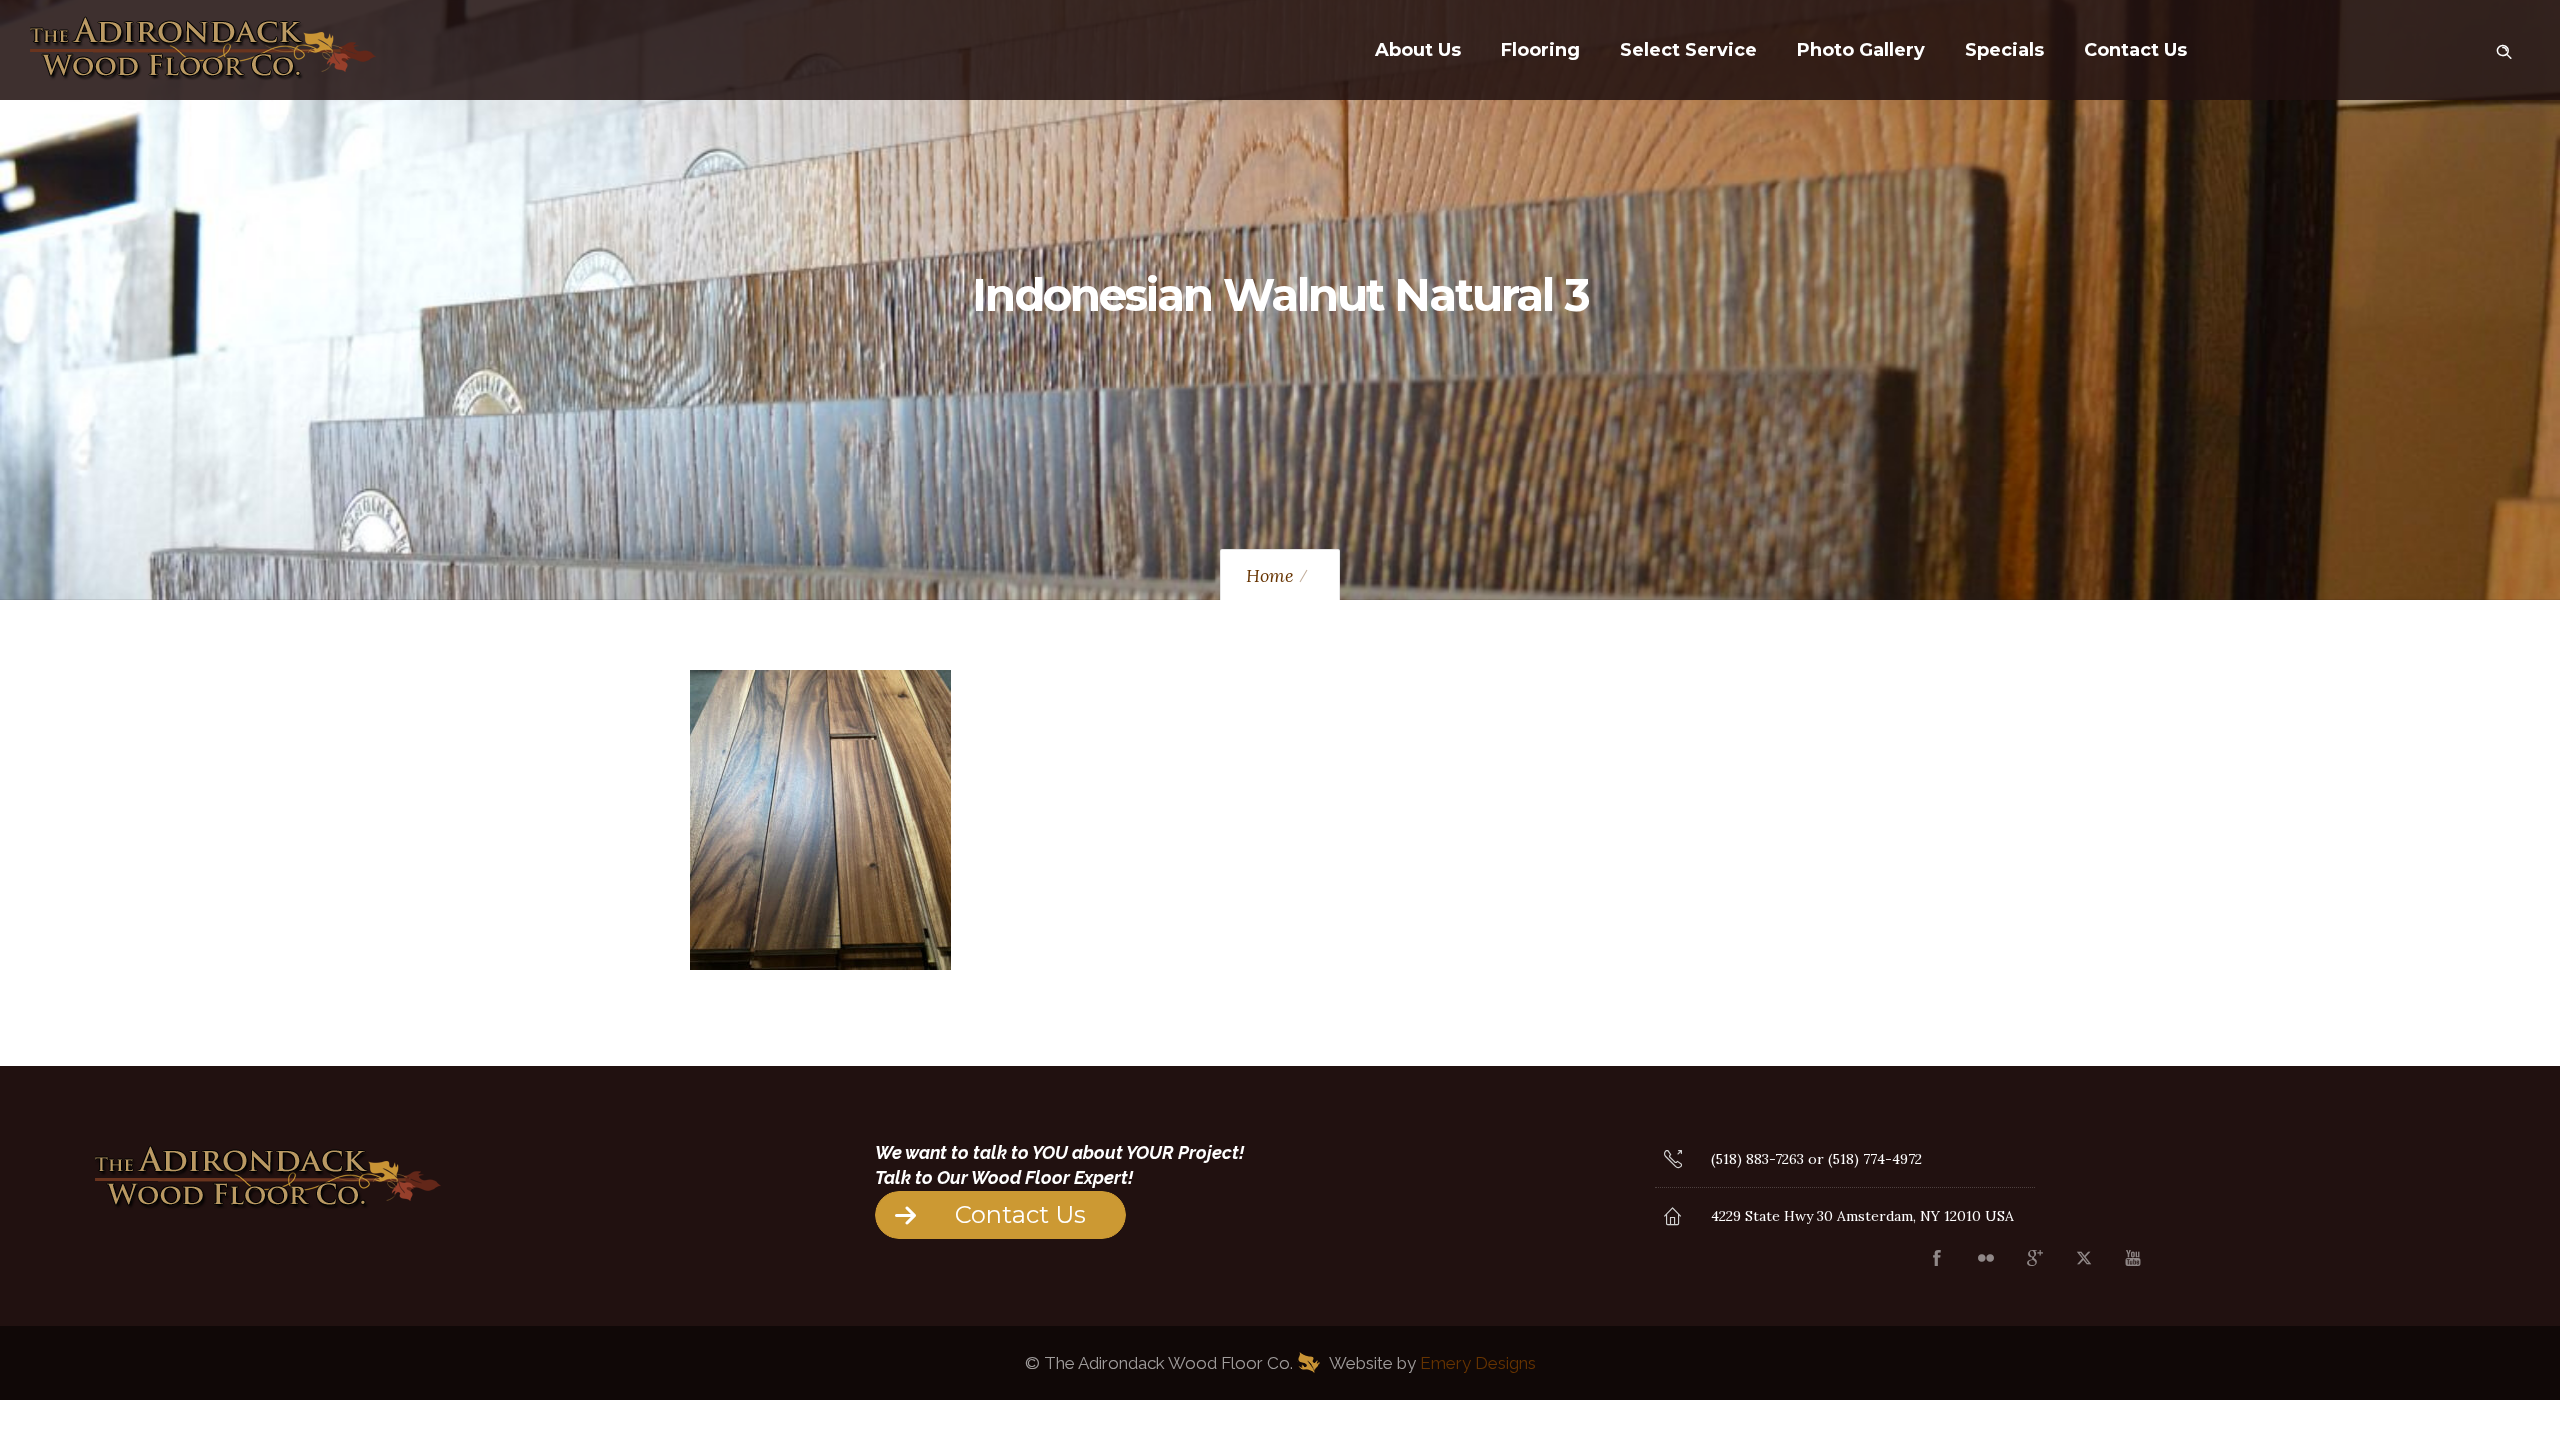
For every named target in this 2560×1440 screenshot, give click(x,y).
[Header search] (2504, 48)
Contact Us (2135, 50)
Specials (2004, 50)
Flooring (1540, 50)
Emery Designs (1478, 1363)
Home (1270, 575)
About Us (1418, 50)
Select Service (1688, 50)
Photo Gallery (1861, 50)
